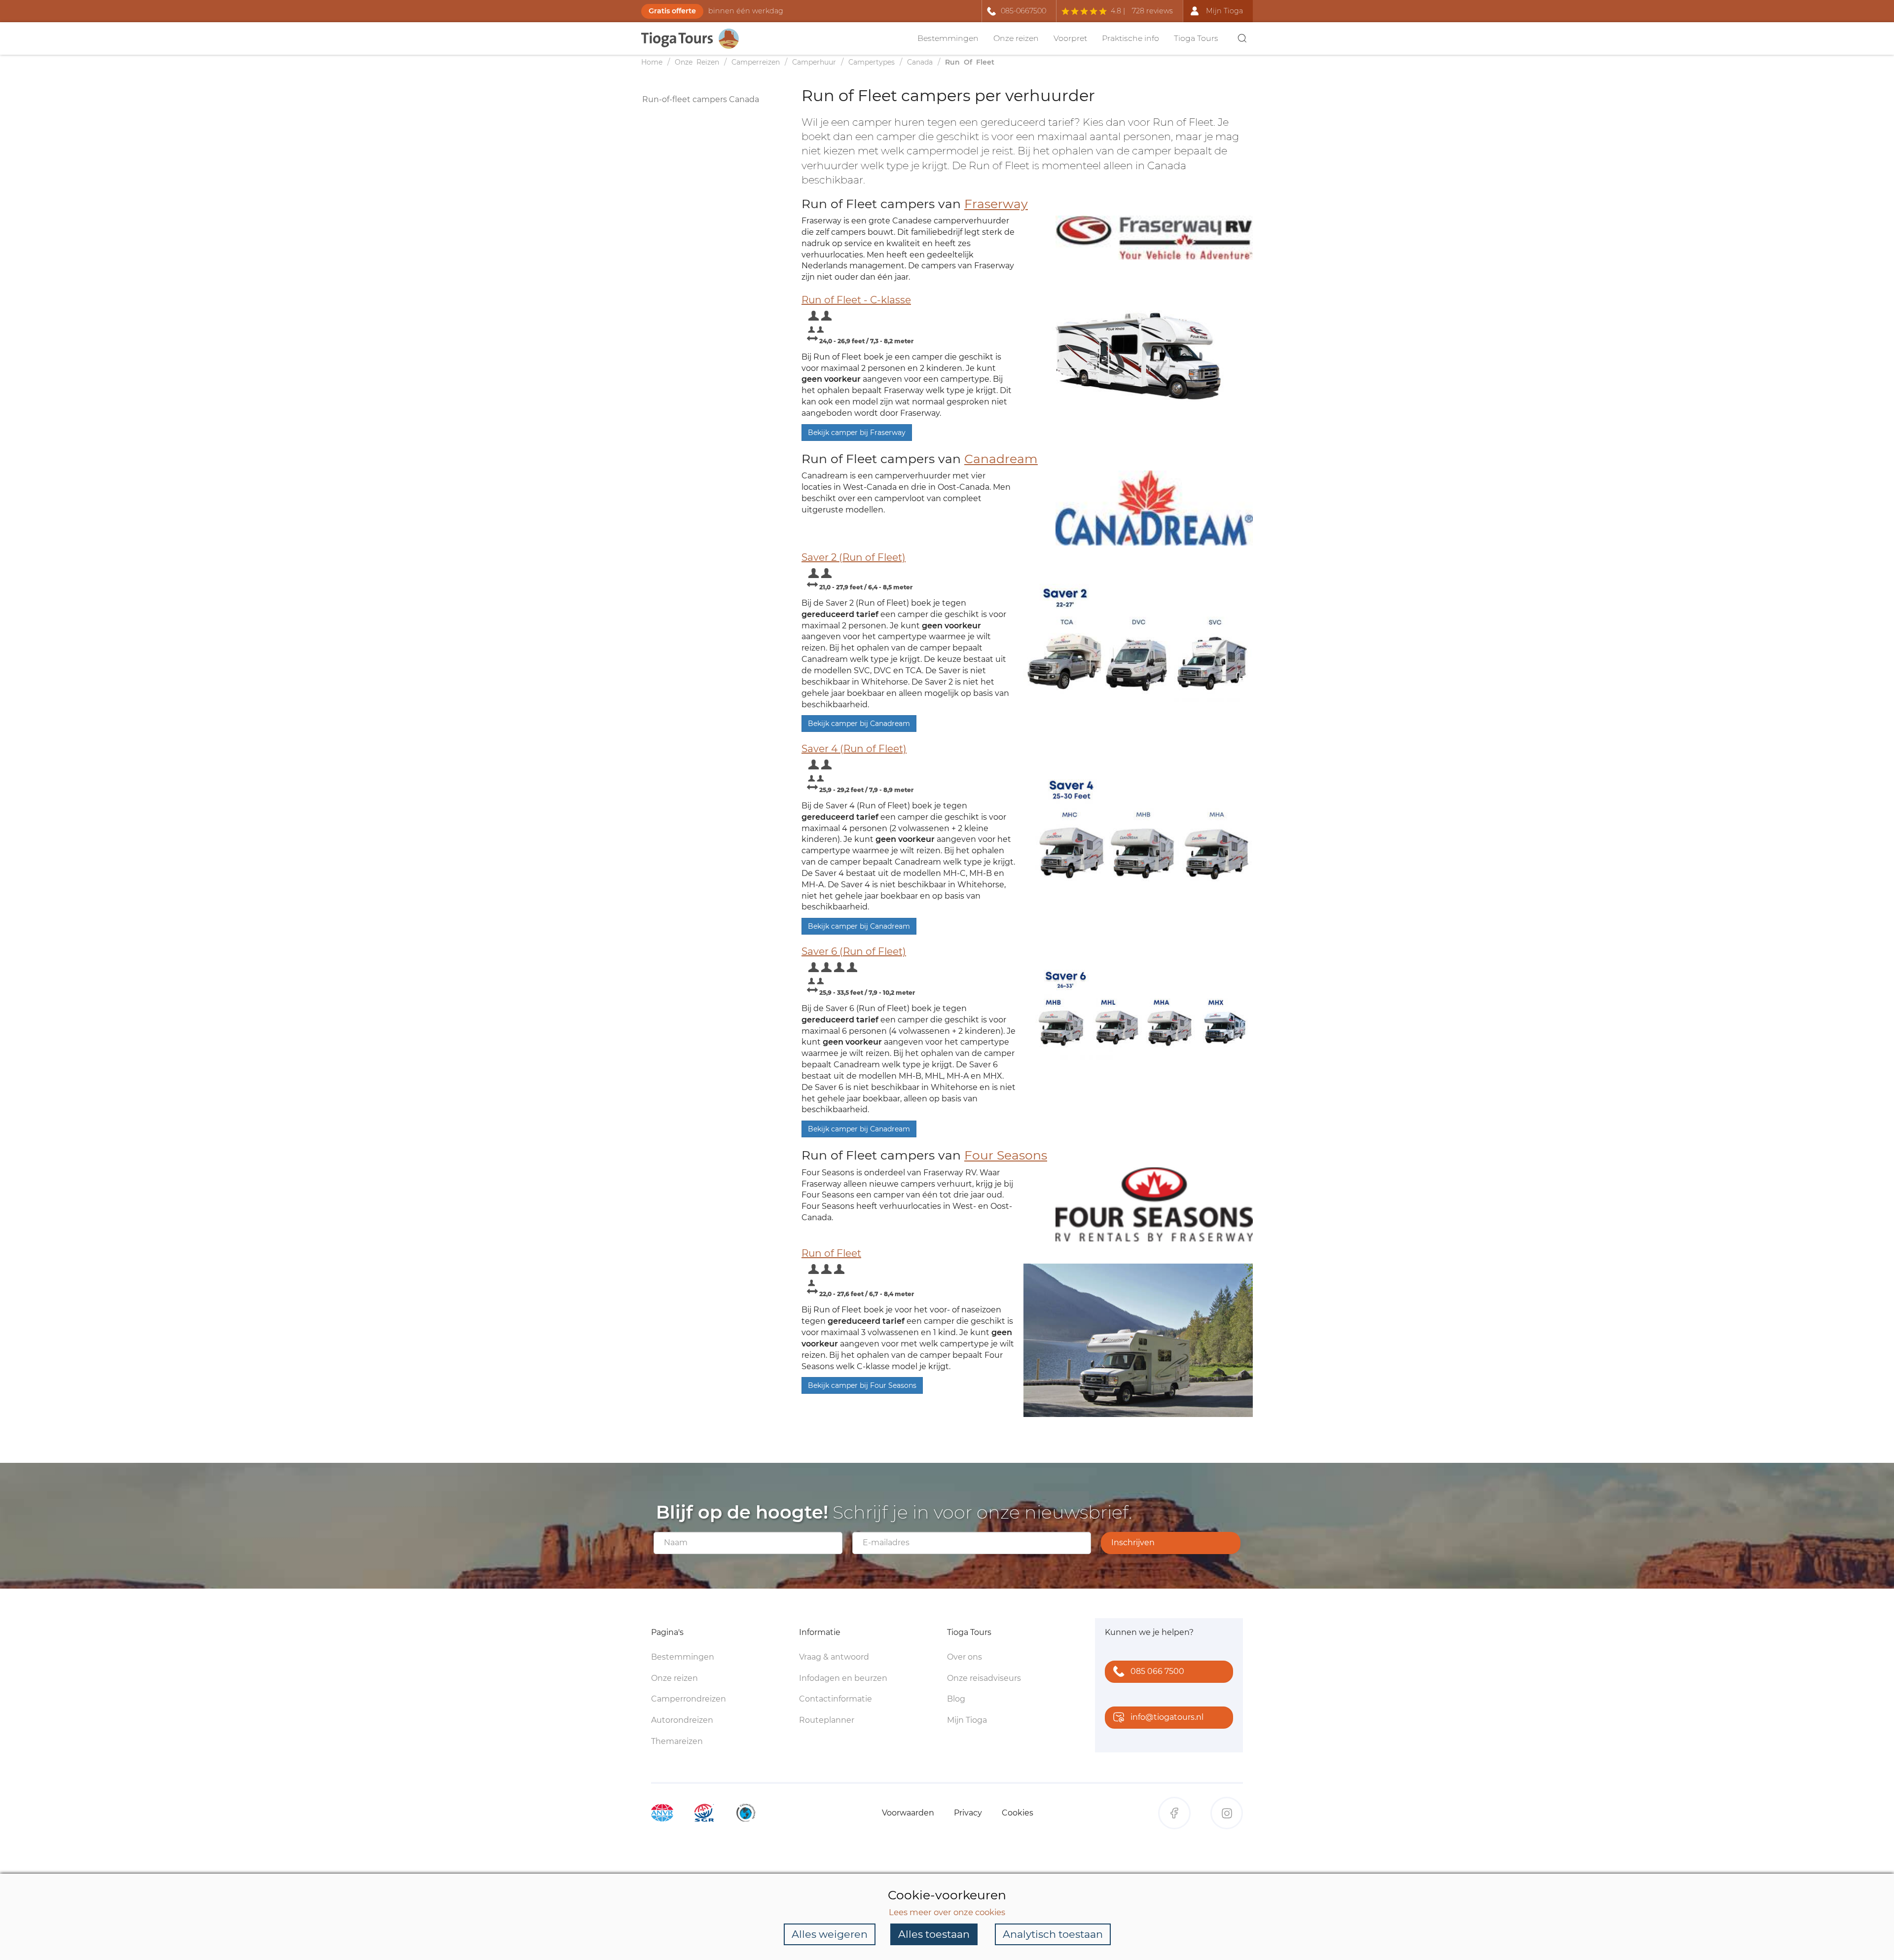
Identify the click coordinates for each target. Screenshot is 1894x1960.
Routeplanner (827, 1720)
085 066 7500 (1157, 1671)
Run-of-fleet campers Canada (701, 99)
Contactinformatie (836, 1699)
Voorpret (1070, 38)
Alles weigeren (830, 1934)
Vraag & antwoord (834, 1657)
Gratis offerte (672, 11)
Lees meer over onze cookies (947, 1912)
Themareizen (677, 1741)
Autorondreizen (682, 1720)
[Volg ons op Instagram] (1227, 1813)
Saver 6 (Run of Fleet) (854, 951)
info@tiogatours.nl (1167, 1717)
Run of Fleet (831, 1253)
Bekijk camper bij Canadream (859, 724)
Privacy (968, 1813)
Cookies (1018, 1813)
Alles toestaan (934, 1934)
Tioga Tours (1196, 38)
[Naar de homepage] (695, 39)
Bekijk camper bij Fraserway (857, 433)
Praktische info (1130, 38)
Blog (956, 1699)
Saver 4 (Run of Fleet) (854, 749)
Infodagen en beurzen (843, 1678)
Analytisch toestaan (1053, 1934)
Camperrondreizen (689, 1699)
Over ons (965, 1657)
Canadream (1001, 459)
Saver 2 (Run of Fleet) (854, 557)
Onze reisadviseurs (984, 1678)
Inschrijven (1133, 1543)
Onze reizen (1016, 38)
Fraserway (996, 204)
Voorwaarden (908, 1813)
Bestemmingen (948, 38)
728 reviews (1152, 11)
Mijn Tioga (967, 1720)
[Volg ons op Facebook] (1174, 1813)
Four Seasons (1006, 1155)
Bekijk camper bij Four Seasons (862, 1385)
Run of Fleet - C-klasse (856, 300)
